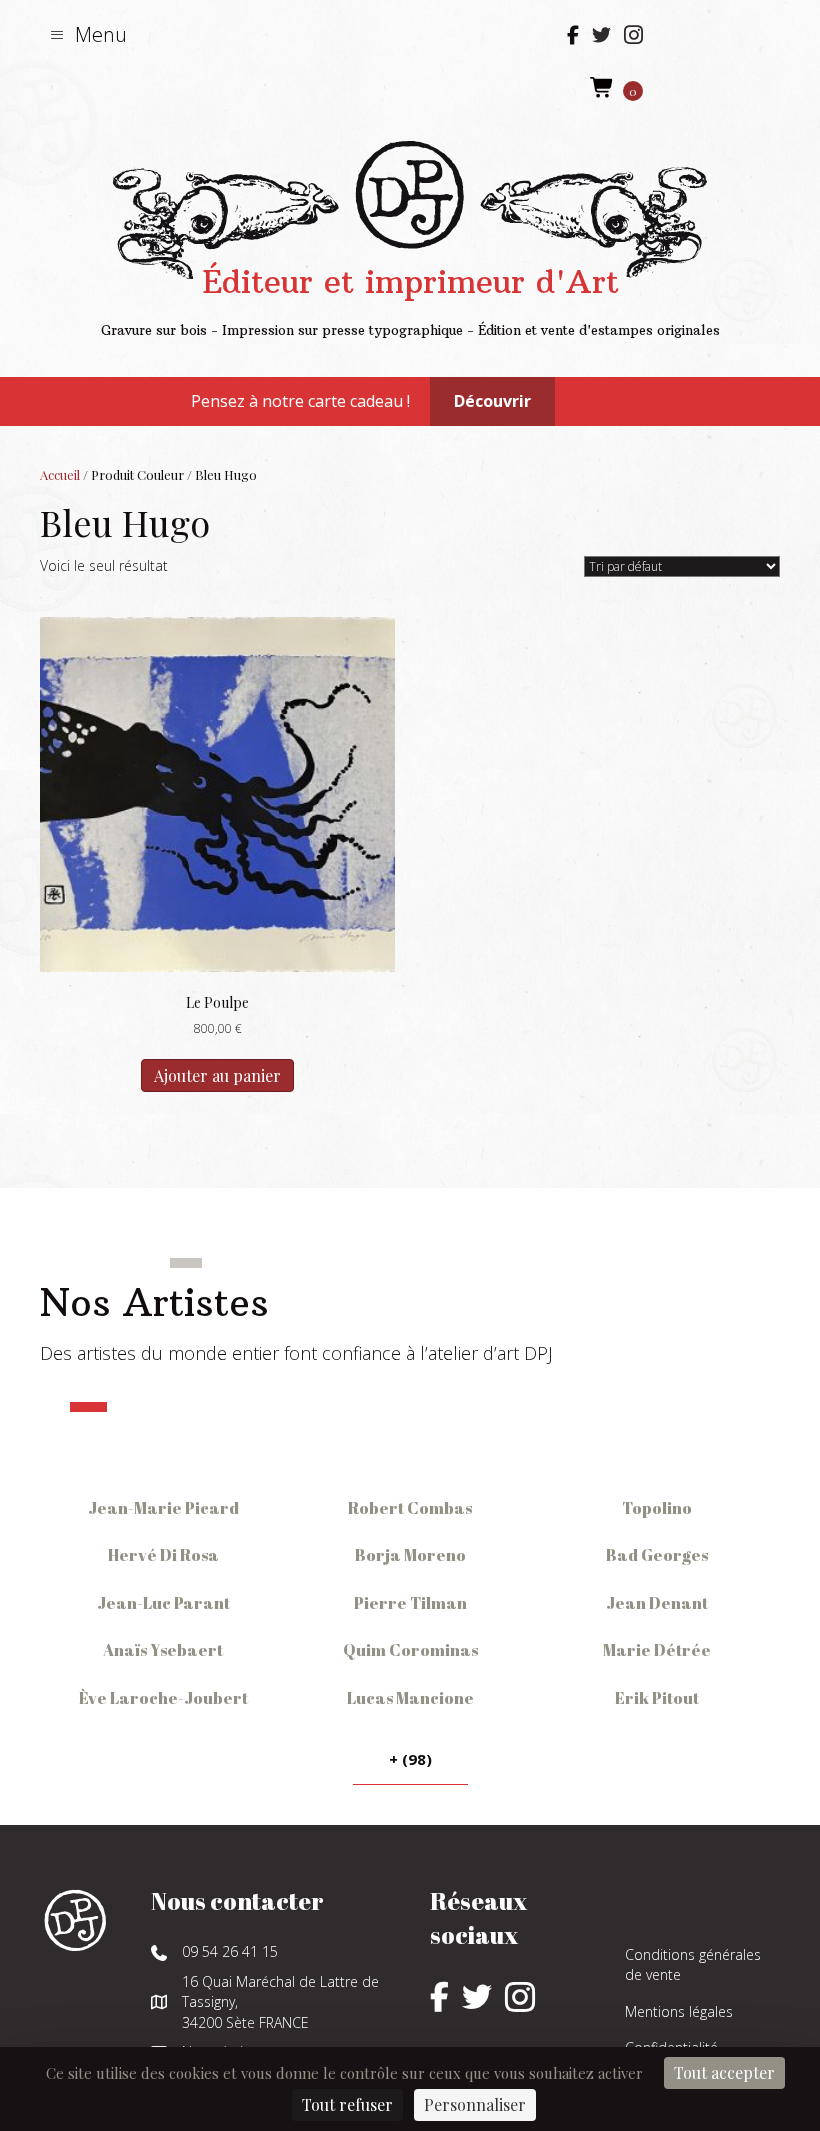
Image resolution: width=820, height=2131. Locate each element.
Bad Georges (657, 1555)
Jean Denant (657, 1603)
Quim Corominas (410, 1650)
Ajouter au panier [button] (217, 1075)
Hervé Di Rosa (163, 1555)
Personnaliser (475, 2104)
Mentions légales (679, 2011)
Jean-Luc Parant (163, 1603)
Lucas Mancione (410, 1698)
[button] (88, 34)
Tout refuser (347, 2104)
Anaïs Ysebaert (163, 1650)
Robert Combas (410, 1508)
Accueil (60, 474)
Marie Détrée (657, 1650)
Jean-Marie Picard (163, 1508)
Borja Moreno (410, 1555)
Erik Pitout (657, 1698)
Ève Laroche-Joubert (163, 1698)
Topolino (657, 1508)
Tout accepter (724, 2072)
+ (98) (410, 1759)
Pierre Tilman (410, 1603)
